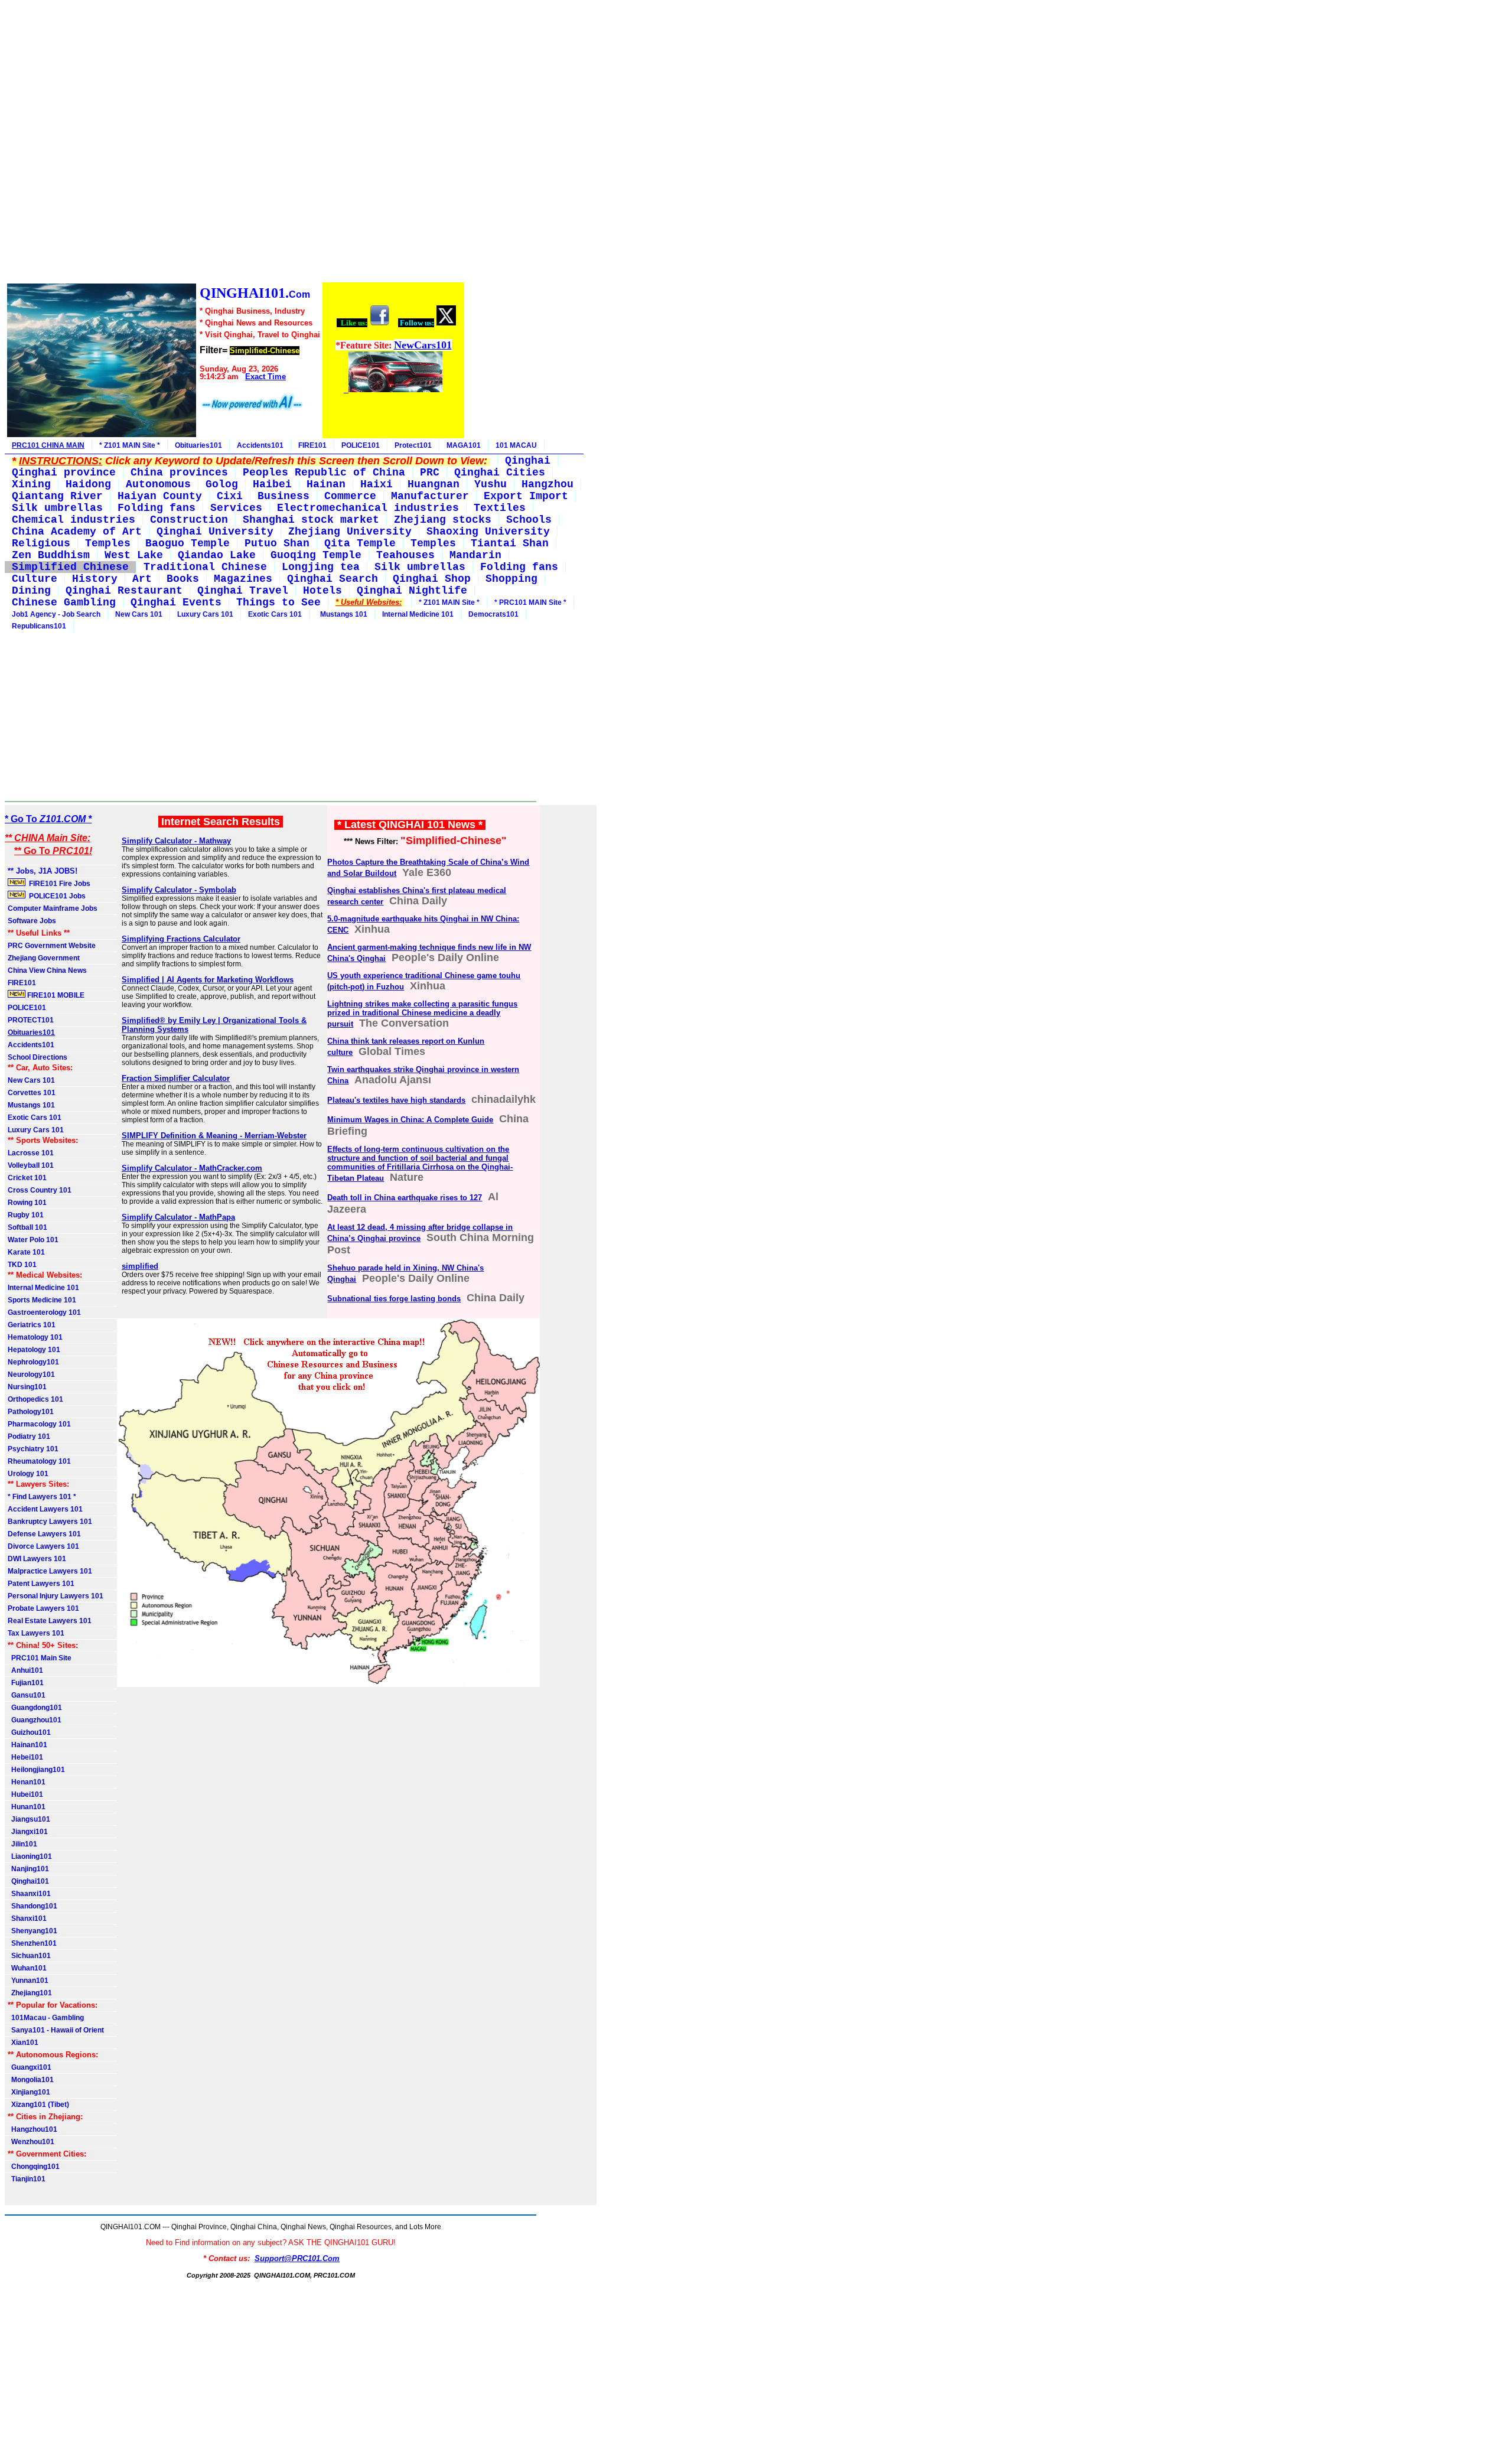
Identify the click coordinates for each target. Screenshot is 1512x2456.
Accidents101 (260, 445)
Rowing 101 (27, 1203)
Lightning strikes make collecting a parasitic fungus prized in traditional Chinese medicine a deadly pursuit (422, 1014)
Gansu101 (27, 1695)
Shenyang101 (32, 1931)
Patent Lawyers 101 (41, 1584)
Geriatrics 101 (32, 1325)
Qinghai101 (28, 1881)
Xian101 (23, 2043)
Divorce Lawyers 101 (43, 1546)
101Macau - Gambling (46, 2018)
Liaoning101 (30, 1856)
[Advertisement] (235, 143)
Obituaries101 (198, 445)
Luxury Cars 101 (205, 614)
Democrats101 (493, 614)
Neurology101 (31, 1374)
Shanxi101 (27, 1918)
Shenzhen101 (32, 1943)
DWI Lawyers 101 (37, 1559)
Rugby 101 (26, 1215)
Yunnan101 (28, 1981)
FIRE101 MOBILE (55, 995)
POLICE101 (361, 445)
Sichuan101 (29, 1956)
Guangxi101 (30, 2067)
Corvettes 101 (32, 1093)
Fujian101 (26, 1683)
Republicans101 (39, 626)
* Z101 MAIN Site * (130, 445)
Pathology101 (31, 1412)
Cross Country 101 (40, 1190)
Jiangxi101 (28, 1832)
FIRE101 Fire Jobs (59, 884)
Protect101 (413, 445)
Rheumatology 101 (39, 1461)
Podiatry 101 (29, 1437)
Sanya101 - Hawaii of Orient (56, 2030)
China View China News (47, 970)
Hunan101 (27, 1807)
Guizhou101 (29, 1732)
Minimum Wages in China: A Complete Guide (410, 1120)
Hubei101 (25, 1794)
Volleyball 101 (31, 1165)
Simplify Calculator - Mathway (176, 841)
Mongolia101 (31, 2080)
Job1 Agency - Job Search (56, 614)
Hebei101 (25, 1757)
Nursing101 (27, 1387)
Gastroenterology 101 (44, 1312)
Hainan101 (27, 1745)
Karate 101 (26, 1252)
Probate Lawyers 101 (43, 1608)
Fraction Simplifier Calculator (176, 1078)
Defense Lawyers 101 (44, 1534)
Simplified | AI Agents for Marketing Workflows (208, 980)
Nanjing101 (28, 1869)
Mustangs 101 (342, 614)
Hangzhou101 (32, 2129)
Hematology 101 (35, 1337)
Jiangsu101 (29, 1819)
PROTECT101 (31, 1020)
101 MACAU (516, 445)
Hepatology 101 (34, 1350)
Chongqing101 (34, 2167)
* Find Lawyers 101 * (42, 1497)
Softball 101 (27, 1227)
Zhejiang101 (30, 1993)
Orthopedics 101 (35, 1399)
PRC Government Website (52, 946)
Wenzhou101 (31, 2142)
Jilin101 (22, 1844)
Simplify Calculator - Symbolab (179, 890)
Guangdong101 (35, 1708)
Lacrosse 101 (31, 1153)
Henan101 (27, 1782)
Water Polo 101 (33, 1240)
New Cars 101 (139, 614)
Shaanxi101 (29, 1894)
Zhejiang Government (44, 958)
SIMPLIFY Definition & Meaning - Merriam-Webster (214, 1136)
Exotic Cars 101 (275, 614)
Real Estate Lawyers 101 (50, 1621)
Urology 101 (28, 1474)
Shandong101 (32, 1906)
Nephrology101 (33, 1362)
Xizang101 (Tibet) (38, 2105)
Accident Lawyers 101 (45, 1509)
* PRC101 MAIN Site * (530, 602)
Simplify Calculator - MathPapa (178, 1217)
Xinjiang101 (29, 2092)
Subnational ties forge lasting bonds (394, 1299)
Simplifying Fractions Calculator (181, 939)
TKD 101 (22, 1265)
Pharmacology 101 (39, 1424)
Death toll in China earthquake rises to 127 (405, 1198)
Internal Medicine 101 (418, 614)
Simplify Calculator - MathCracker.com (192, 1168)
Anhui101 (25, 1670)
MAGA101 (464, 445)
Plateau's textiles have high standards (396, 1100)
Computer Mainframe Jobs (53, 908)
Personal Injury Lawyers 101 (56, 1596)
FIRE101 (312, 445)
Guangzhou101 (35, 1720)
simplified (140, 1266)
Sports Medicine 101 (42, 1300)
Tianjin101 (27, 2179)
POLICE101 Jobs (56, 896)
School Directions (38, 1057)
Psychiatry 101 (33, 1449)
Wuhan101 (27, 1968)
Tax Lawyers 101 (36, 1633)
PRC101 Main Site (40, 1658)
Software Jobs (33, 921)
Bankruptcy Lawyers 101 (50, 1522)
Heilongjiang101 (36, 1770)
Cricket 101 (27, 1178)
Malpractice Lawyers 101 (50, 1571)
